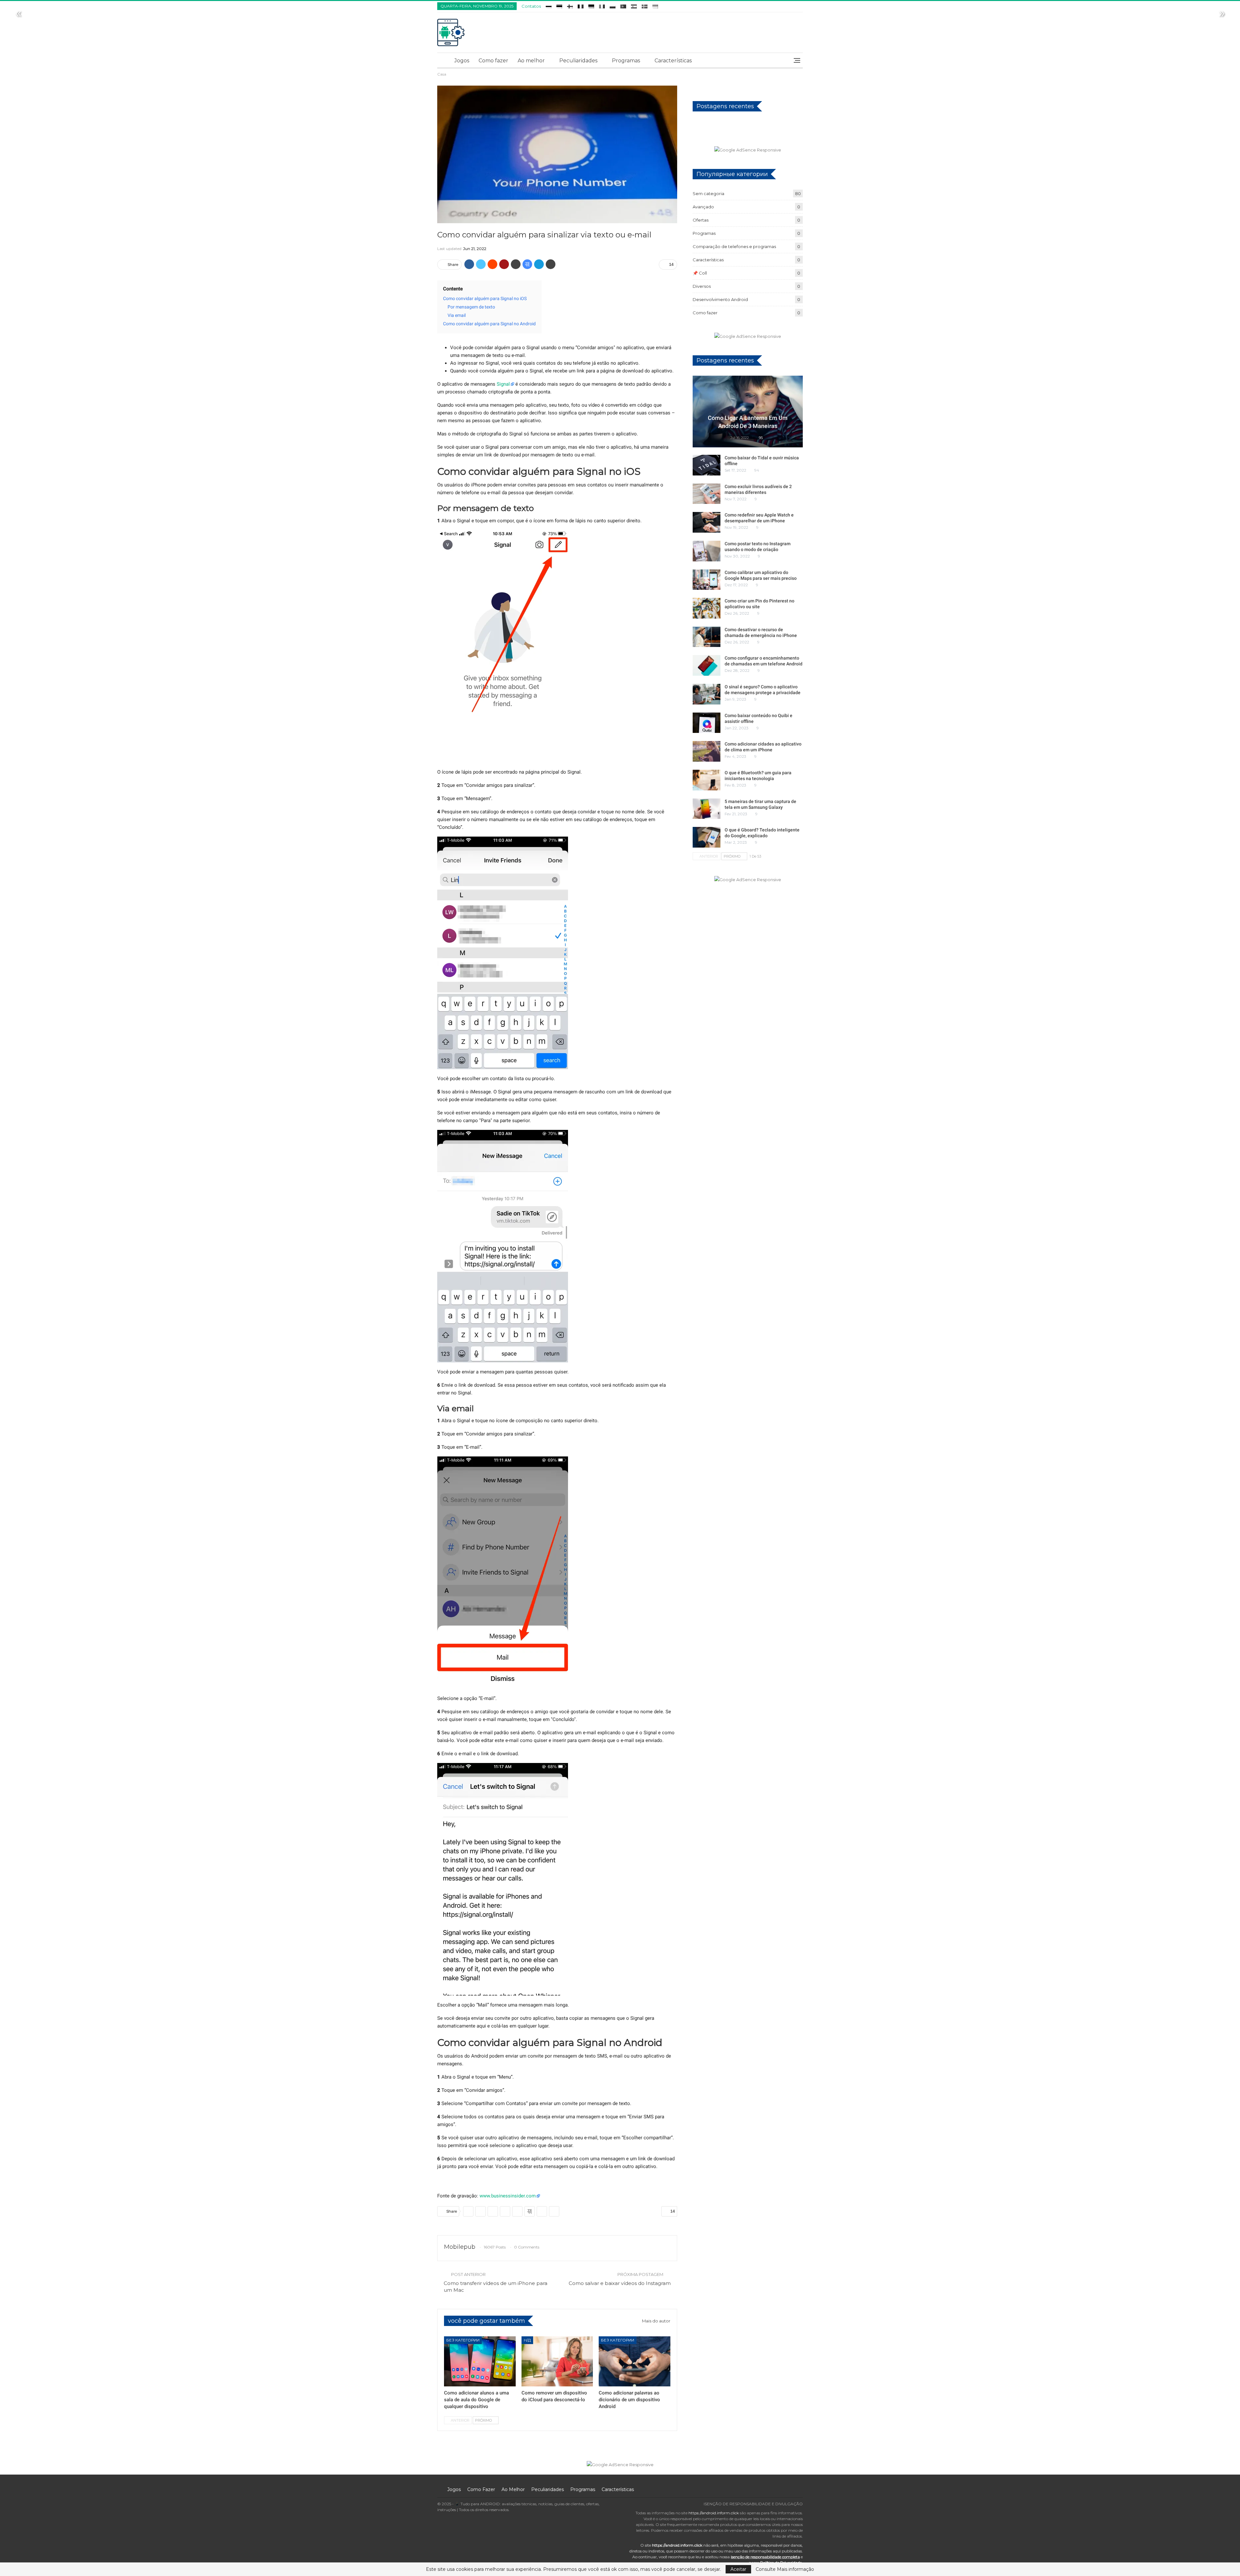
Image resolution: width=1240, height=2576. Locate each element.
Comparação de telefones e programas (734, 246)
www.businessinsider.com (508, 2196)
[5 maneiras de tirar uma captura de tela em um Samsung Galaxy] (707, 809)
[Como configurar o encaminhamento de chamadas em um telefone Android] (707, 665)
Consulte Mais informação (785, 2569)
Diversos (702, 286)
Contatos (531, 6)
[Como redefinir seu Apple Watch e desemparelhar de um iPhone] (707, 522)
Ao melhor (531, 61)
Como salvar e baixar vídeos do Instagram (620, 2283)
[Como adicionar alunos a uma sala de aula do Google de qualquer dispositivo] (480, 2361)
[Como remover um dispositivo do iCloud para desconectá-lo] (557, 2361)
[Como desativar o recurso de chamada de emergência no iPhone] (707, 637)
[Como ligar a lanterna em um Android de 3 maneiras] (748, 412)
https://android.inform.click (714, 2513)
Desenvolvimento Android (720, 299)
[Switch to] (549, 5)
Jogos (462, 61)
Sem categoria (708, 193)
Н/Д (527, 2340)
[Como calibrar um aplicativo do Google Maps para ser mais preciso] (707, 580)
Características (673, 61)
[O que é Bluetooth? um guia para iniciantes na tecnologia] (707, 780)
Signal (503, 384)
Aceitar (738, 2569)
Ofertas (701, 220)
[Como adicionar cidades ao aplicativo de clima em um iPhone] (707, 751)
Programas (626, 61)
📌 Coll (700, 273)
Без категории (463, 2340)
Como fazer (493, 61)
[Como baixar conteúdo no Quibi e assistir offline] (707, 723)
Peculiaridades (578, 61)
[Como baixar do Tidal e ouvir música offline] (707, 465)
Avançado (703, 207)
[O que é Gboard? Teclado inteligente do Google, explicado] (707, 837)
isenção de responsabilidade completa (765, 2557)
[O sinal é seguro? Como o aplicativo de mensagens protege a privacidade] (707, 694)
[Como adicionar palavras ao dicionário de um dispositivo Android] (635, 2361)
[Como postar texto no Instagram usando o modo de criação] (707, 551)
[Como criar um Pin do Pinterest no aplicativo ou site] (707, 608)
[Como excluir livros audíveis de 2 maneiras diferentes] (707, 494)
